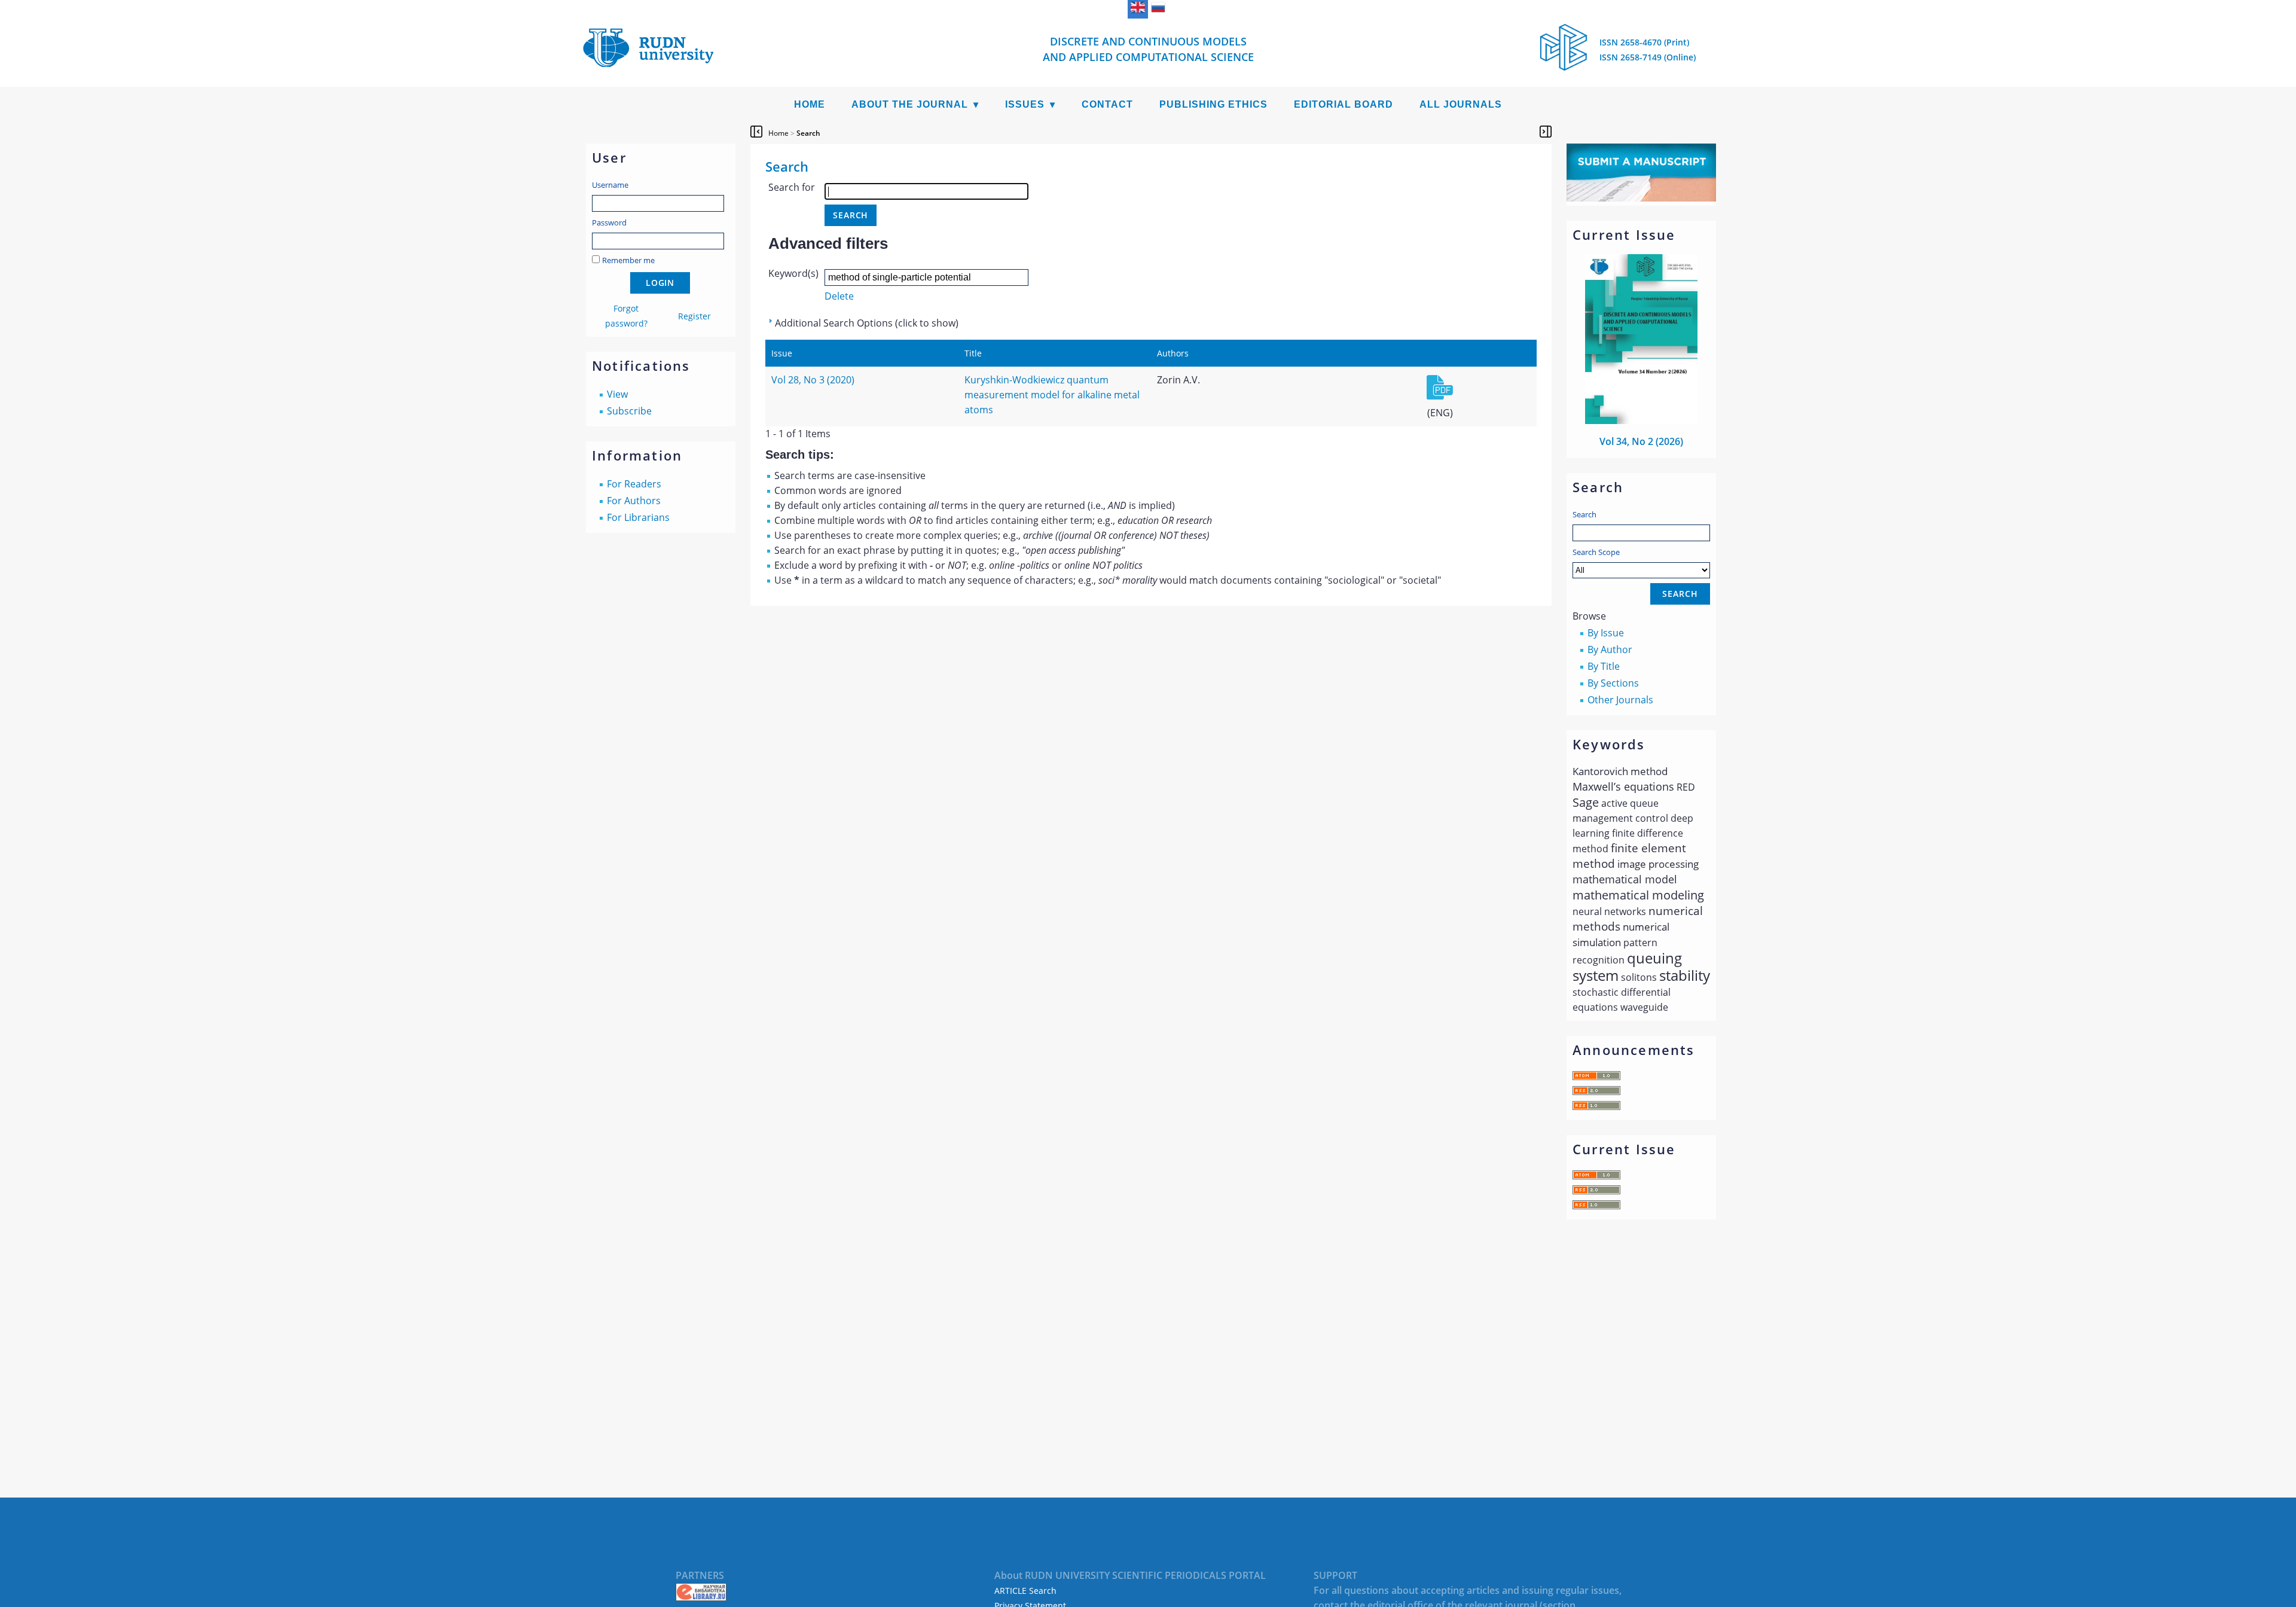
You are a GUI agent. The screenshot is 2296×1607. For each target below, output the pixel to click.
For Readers (634, 484)
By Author (1610, 649)
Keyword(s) (793, 273)
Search (1584, 514)
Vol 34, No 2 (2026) (1641, 441)
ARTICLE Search (1025, 1591)
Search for (792, 187)
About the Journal (910, 104)
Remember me (628, 260)
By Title (1604, 666)
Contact (1107, 104)
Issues (1025, 104)
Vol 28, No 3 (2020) (813, 380)
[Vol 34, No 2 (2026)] (1641, 420)
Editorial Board (1344, 104)
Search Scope (1596, 552)
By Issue (1606, 633)
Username (610, 185)
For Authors (634, 501)
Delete (839, 296)
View (617, 394)
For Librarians (638, 517)
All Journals (1461, 104)
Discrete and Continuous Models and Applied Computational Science (1148, 49)
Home (810, 104)
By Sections (1613, 683)
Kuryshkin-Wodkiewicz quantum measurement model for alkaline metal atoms (1052, 395)
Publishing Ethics (1213, 104)
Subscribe (629, 411)
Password (609, 222)
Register (694, 316)
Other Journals (1620, 700)
